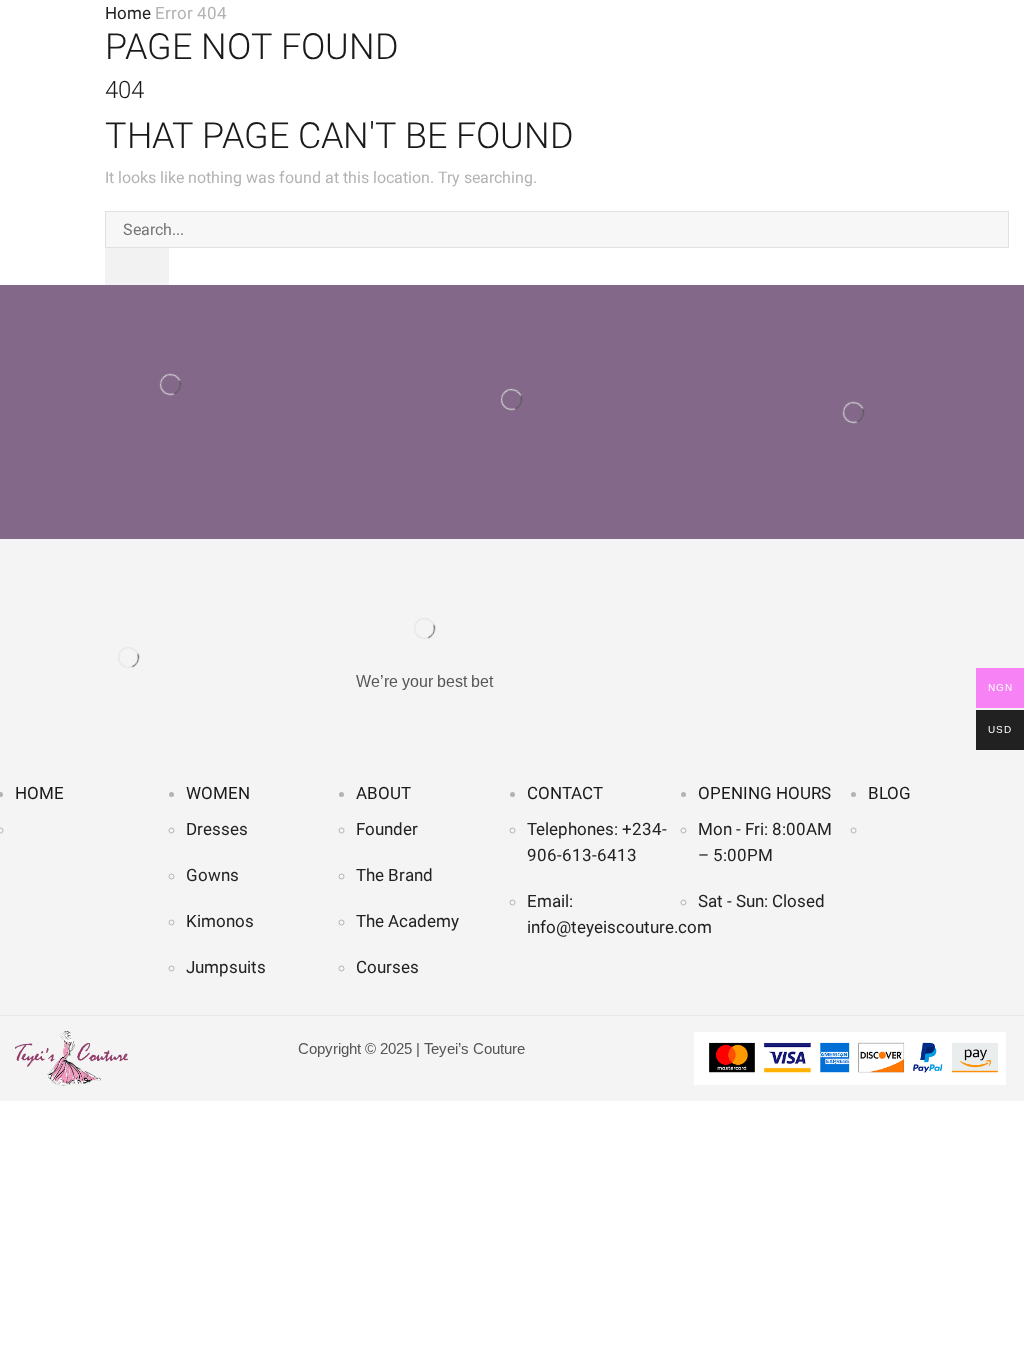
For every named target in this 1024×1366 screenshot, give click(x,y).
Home (128, 13)
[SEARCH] (137, 266)
